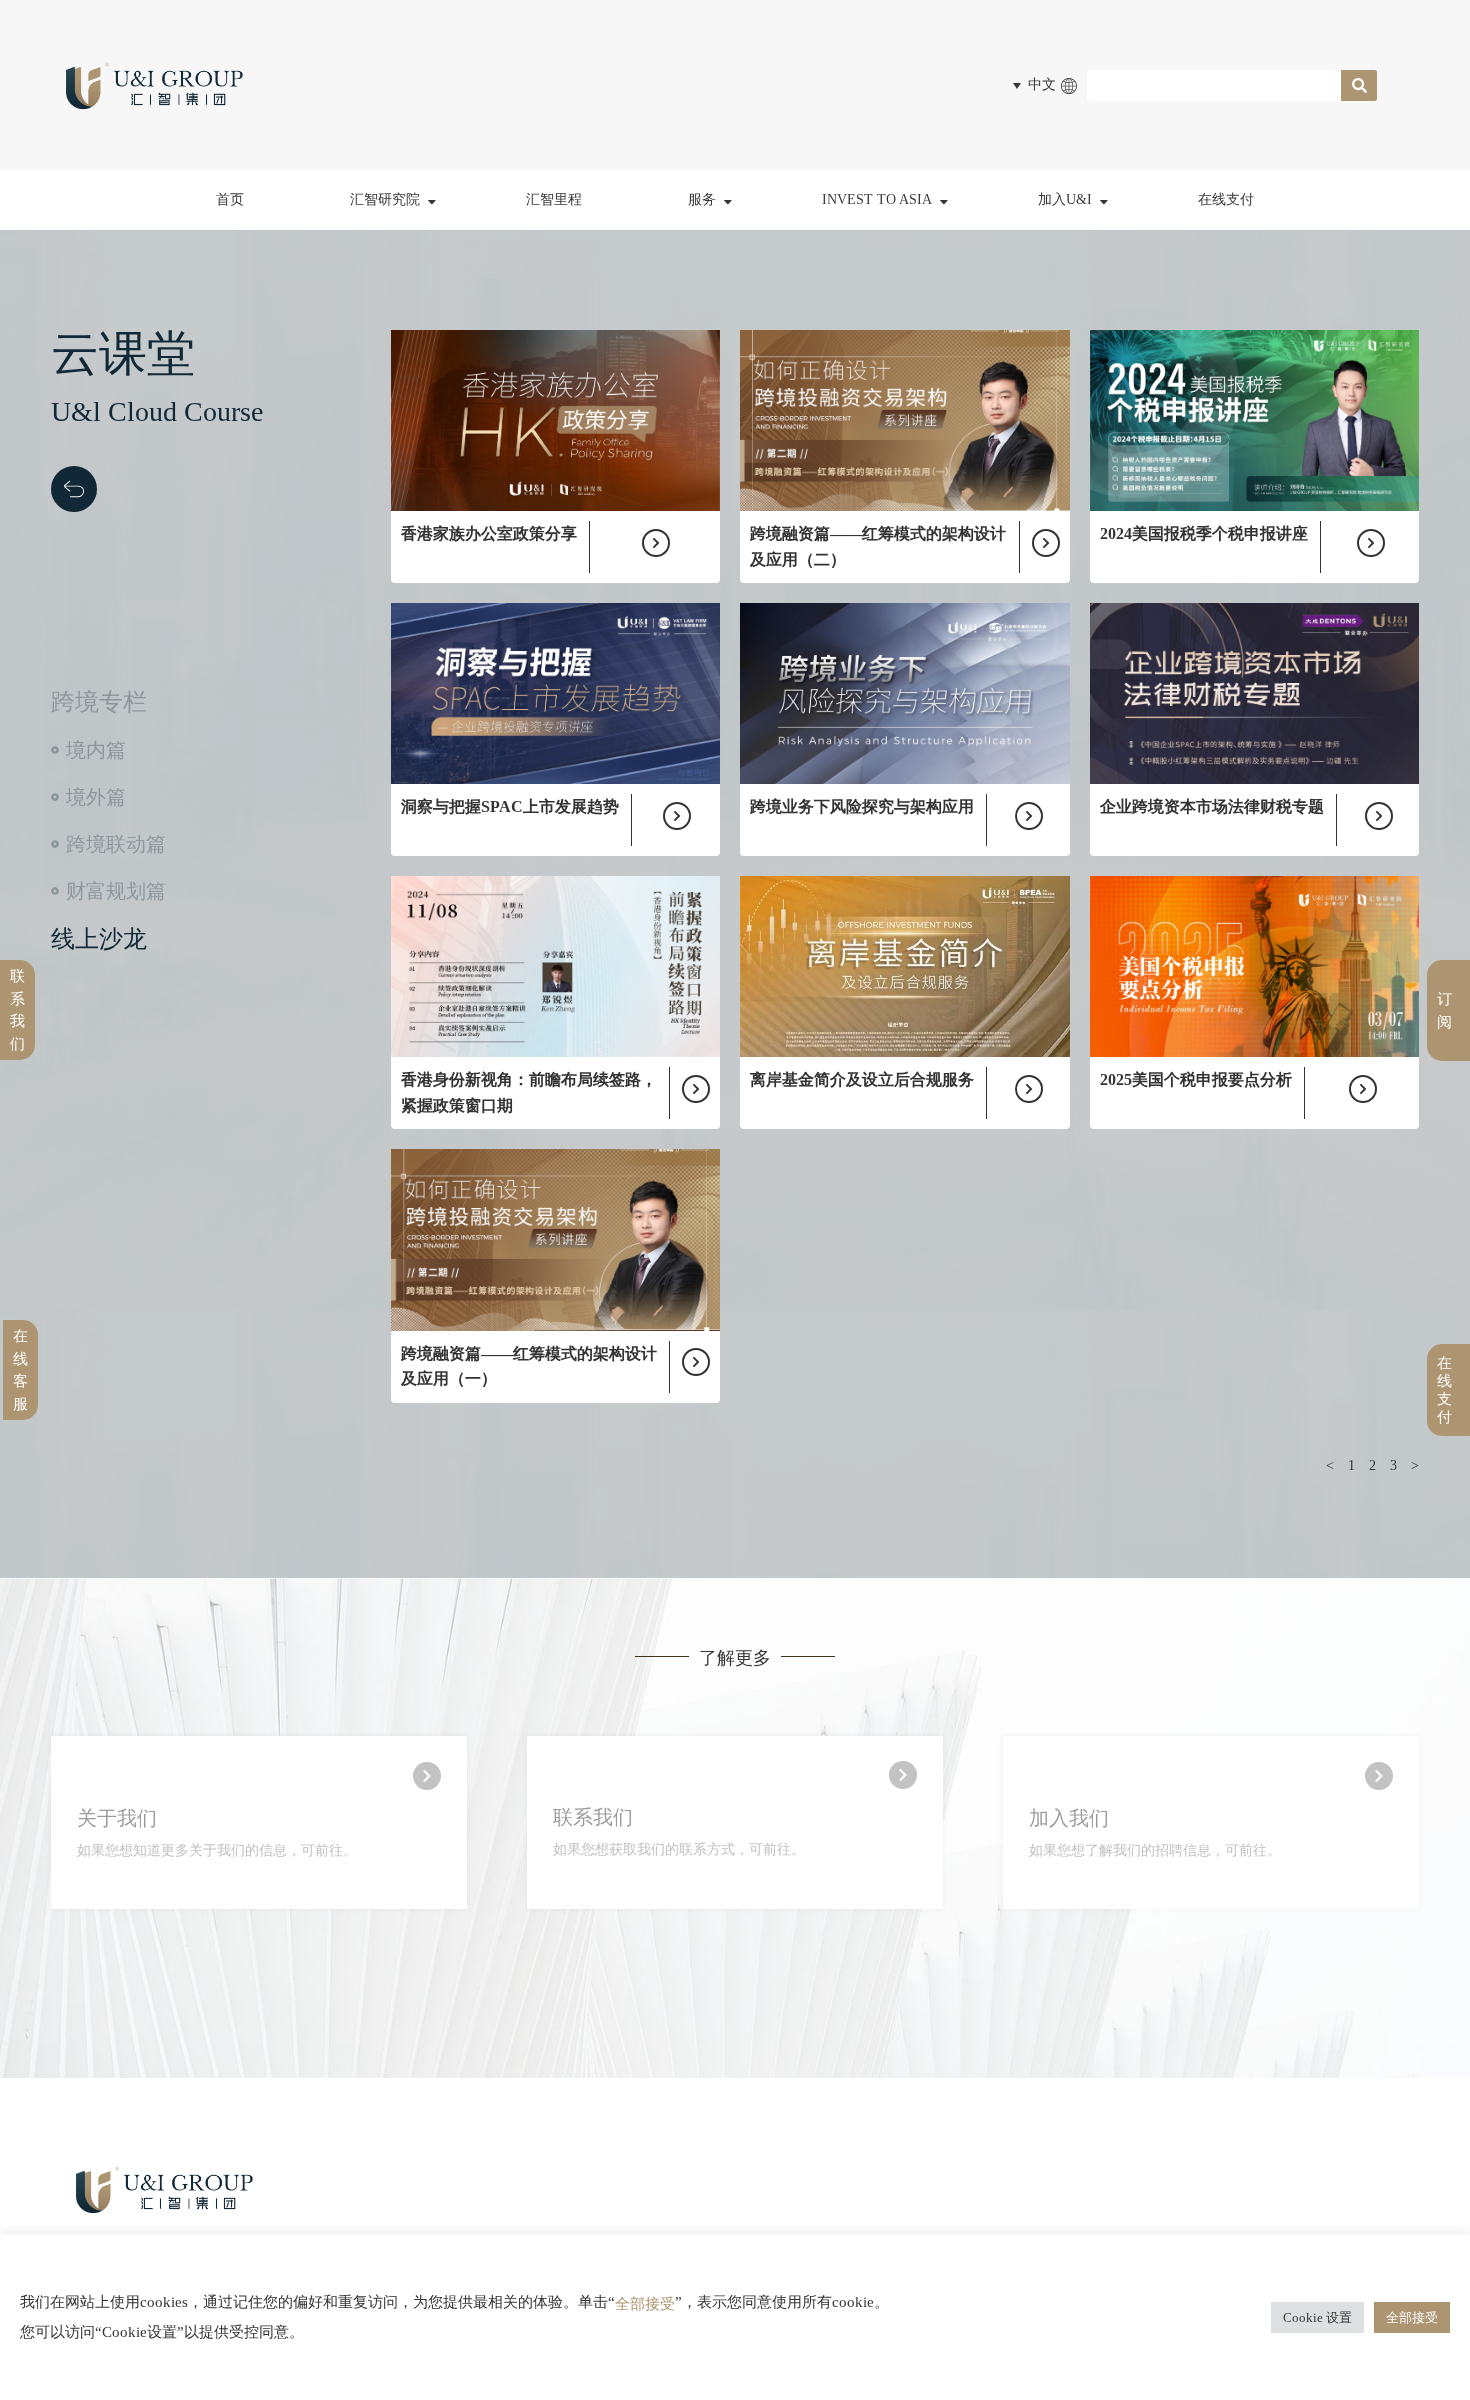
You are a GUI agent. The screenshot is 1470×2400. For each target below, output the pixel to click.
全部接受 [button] (1412, 2317)
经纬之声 (394, 339)
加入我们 (1069, 1818)
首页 (230, 199)
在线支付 (1226, 199)
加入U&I (1065, 199)
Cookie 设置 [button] (1317, 2317)
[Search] (1359, 85)
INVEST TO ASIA (877, 199)
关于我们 (117, 1818)
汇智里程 (554, 199)
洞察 (381, 251)
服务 (702, 199)
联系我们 (593, 1817)
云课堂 (387, 295)
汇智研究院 (385, 199)
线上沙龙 (99, 939)
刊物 (381, 383)
